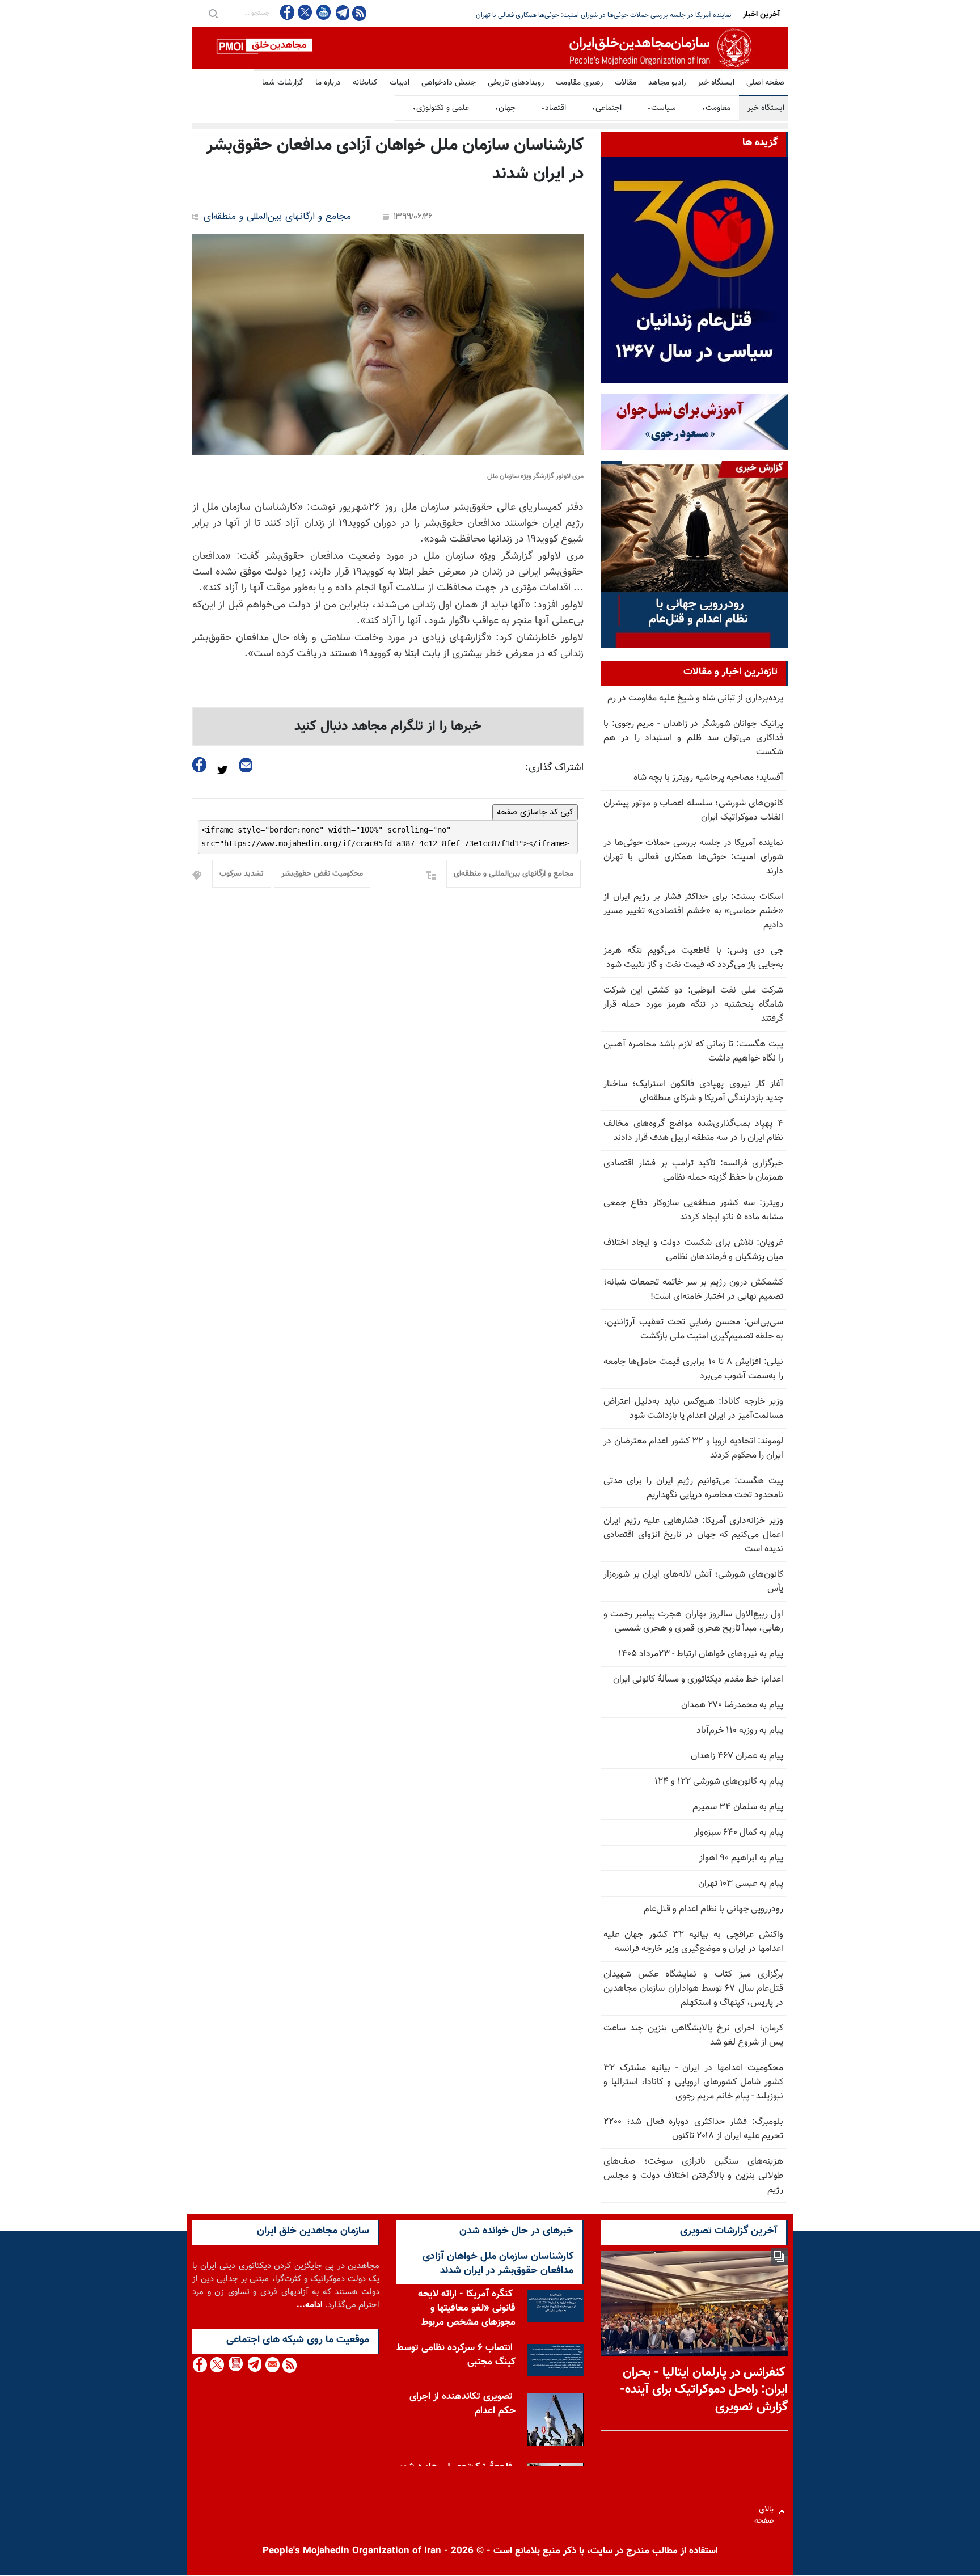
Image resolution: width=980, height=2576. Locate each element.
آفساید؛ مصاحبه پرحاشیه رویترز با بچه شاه (708, 778)
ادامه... (310, 2305)
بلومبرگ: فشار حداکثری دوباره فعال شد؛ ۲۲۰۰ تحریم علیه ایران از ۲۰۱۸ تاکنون (693, 2129)
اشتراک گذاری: (554, 768)
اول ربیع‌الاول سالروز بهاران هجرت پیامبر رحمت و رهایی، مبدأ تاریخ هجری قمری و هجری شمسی (693, 1621)
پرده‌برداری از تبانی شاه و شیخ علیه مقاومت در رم (695, 698)
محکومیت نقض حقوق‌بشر (322, 874)
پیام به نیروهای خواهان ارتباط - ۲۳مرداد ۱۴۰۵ (701, 1654)
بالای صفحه (766, 2512)
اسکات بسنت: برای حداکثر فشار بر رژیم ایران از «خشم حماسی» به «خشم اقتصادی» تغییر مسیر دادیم (693, 911)
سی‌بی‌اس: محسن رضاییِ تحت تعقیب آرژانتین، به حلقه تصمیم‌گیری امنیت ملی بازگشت (693, 1329)
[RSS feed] (359, 13)
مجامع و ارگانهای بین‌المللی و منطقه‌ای (277, 217)
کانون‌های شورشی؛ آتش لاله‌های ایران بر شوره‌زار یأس (693, 1582)
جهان (505, 108)
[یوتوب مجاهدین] (323, 12)
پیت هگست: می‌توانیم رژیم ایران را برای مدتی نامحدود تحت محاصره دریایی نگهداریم (693, 1488)
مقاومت (716, 108)
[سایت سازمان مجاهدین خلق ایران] (490, 48)
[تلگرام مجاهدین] (341, 12)
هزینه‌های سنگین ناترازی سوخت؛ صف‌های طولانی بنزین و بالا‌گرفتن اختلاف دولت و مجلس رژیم (693, 2176)
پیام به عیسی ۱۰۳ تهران (741, 1884)
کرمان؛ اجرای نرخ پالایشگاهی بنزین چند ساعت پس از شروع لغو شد (693, 2036)
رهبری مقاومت (579, 83)
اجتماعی (607, 108)
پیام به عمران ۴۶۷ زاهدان (737, 1756)
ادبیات (400, 83)
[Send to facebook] (200, 765)
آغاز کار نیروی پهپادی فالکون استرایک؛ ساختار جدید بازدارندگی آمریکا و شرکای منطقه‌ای (693, 1091)
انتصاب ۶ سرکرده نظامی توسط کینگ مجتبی (456, 2355)
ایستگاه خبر (716, 83)
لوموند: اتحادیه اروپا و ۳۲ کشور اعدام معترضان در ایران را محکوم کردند (693, 1449)
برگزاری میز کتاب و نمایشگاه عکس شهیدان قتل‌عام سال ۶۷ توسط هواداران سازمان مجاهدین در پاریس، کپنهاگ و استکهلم (693, 1989)
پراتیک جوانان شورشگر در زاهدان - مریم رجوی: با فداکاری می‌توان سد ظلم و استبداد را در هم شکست (693, 738)
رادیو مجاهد (667, 83)
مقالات (626, 83)
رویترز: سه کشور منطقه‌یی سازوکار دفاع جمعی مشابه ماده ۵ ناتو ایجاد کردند (693, 1210)
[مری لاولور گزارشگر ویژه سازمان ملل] (388, 345)
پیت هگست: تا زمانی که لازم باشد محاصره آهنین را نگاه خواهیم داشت (693, 1051)
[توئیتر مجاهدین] (305, 12)
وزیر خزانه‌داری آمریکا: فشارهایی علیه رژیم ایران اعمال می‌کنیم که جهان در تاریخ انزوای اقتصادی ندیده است (693, 1535)
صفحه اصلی (765, 83)
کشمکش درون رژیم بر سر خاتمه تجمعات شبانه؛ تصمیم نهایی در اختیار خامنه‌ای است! (693, 1290)
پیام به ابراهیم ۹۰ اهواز (741, 1858)
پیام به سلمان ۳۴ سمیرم (738, 1807)
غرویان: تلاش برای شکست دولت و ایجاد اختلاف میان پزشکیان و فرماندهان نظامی (693, 1250)
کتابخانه (365, 83)
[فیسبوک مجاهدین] (288, 12)
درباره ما (328, 83)
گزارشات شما (283, 83)
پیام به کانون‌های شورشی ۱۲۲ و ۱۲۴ (719, 1782)
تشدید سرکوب (242, 874)
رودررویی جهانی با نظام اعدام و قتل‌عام (713, 1909)
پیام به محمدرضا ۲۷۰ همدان (732, 1705)
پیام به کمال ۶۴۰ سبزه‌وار (739, 1833)
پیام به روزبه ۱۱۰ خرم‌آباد (740, 1731)
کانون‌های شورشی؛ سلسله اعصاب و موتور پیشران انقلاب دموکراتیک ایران (693, 810)
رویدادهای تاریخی (516, 83)
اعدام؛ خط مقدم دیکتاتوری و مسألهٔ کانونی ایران (698, 1680)
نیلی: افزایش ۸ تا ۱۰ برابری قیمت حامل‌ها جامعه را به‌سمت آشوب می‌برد (693, 1369)
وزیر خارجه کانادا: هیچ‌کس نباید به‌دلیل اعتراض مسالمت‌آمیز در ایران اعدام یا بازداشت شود (693, 1409)
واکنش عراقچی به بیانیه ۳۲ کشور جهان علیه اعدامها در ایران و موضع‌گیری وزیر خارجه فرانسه (693, 1942)
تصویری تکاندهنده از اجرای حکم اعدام (462, 2404)
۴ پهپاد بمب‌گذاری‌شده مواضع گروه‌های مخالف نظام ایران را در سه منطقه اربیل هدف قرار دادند (693, 1131)
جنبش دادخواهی (449, 83)
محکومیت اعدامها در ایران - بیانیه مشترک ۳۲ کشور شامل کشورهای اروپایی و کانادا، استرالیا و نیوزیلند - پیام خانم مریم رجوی (693, 2082)
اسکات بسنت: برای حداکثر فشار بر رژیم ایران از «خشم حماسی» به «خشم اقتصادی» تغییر (609, 15)
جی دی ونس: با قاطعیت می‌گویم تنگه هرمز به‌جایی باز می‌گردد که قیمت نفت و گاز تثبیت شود (693, 958)
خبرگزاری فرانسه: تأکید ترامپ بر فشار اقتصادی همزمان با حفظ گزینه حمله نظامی (693, 1171)
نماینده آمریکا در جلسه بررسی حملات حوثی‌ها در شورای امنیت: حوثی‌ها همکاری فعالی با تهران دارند (693, 857)
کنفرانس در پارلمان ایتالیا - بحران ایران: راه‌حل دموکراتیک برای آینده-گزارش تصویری (704, 2390)
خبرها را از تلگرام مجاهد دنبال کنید (388, 727)
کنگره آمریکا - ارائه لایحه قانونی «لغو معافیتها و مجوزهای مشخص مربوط (467, 2308)
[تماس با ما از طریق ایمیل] (272, 2365)
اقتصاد (554, 108)
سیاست (662, 108)
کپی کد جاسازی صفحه (535, 812)
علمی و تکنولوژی (441, 108)
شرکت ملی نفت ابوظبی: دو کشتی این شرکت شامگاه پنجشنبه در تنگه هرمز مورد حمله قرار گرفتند (693, 1005)
